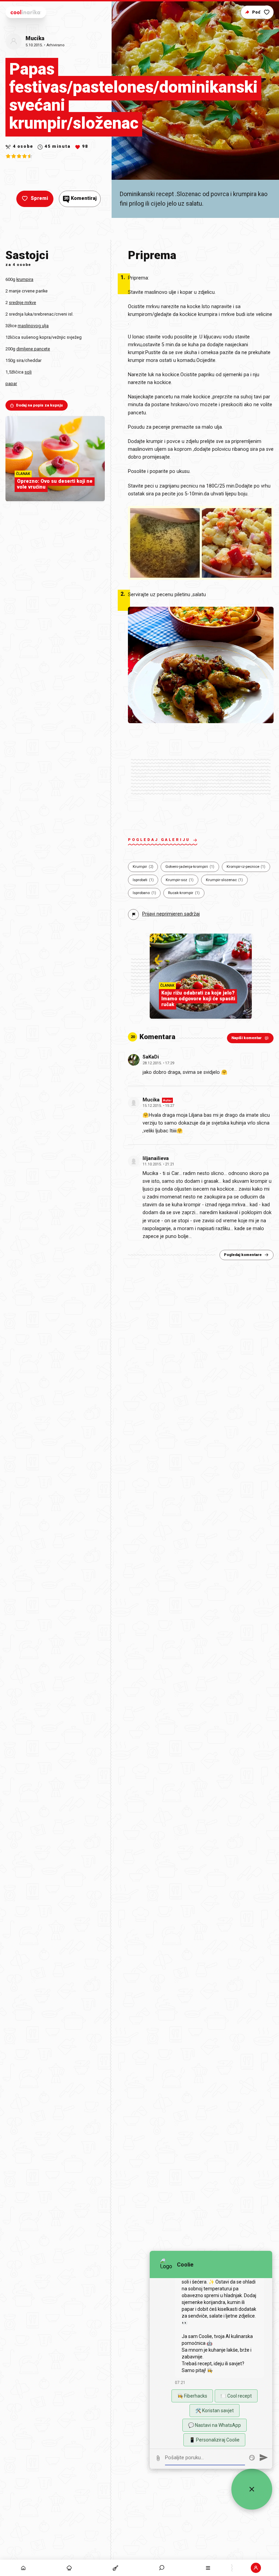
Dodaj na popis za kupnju (39, 405)
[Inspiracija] (69, 2568)
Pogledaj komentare (243, 1255)
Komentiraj (80, 198)
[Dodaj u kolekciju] (267, 12)
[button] (162, 2568)
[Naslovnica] (23, 2568)
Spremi (39, 198)
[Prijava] (256, 2568)
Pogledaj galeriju (159, 840)
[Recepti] (116, 2568)
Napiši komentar (247, 1038)
